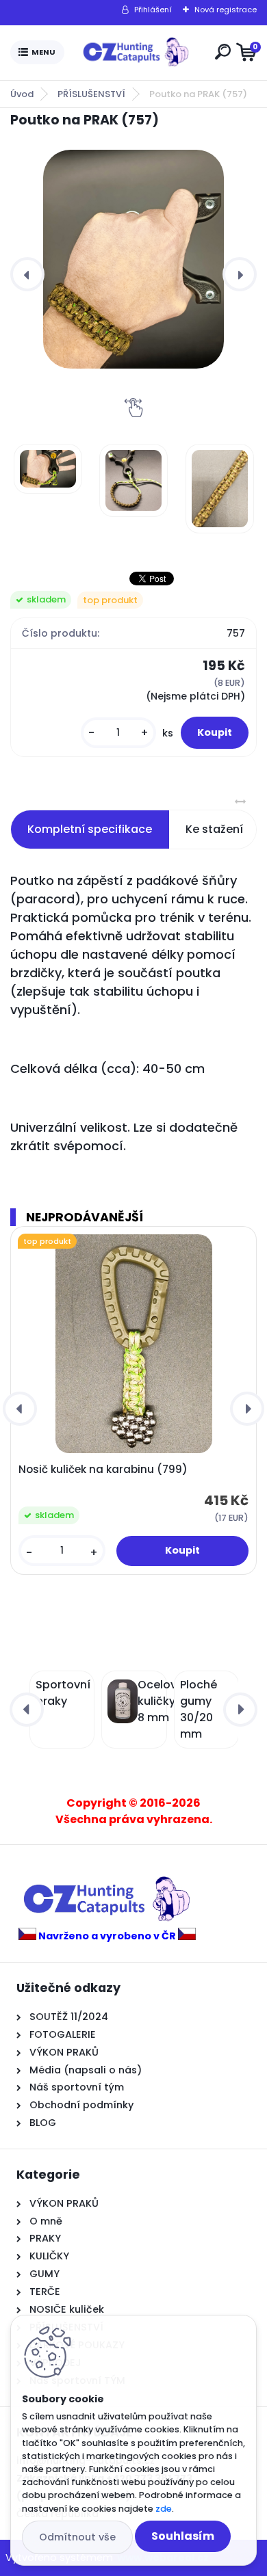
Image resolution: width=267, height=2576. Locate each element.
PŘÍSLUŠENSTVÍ (91, 94)
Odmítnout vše (77, 2537)
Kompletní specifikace (90, 829)
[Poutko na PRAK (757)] (133, 259)
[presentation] (27, 274)
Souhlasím (183, 2536)
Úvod (22, 94)
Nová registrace (226, 10)
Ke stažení (214, 829)
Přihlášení (153, 10)
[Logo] (137, 53)
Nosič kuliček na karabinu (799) (103, 1470)
